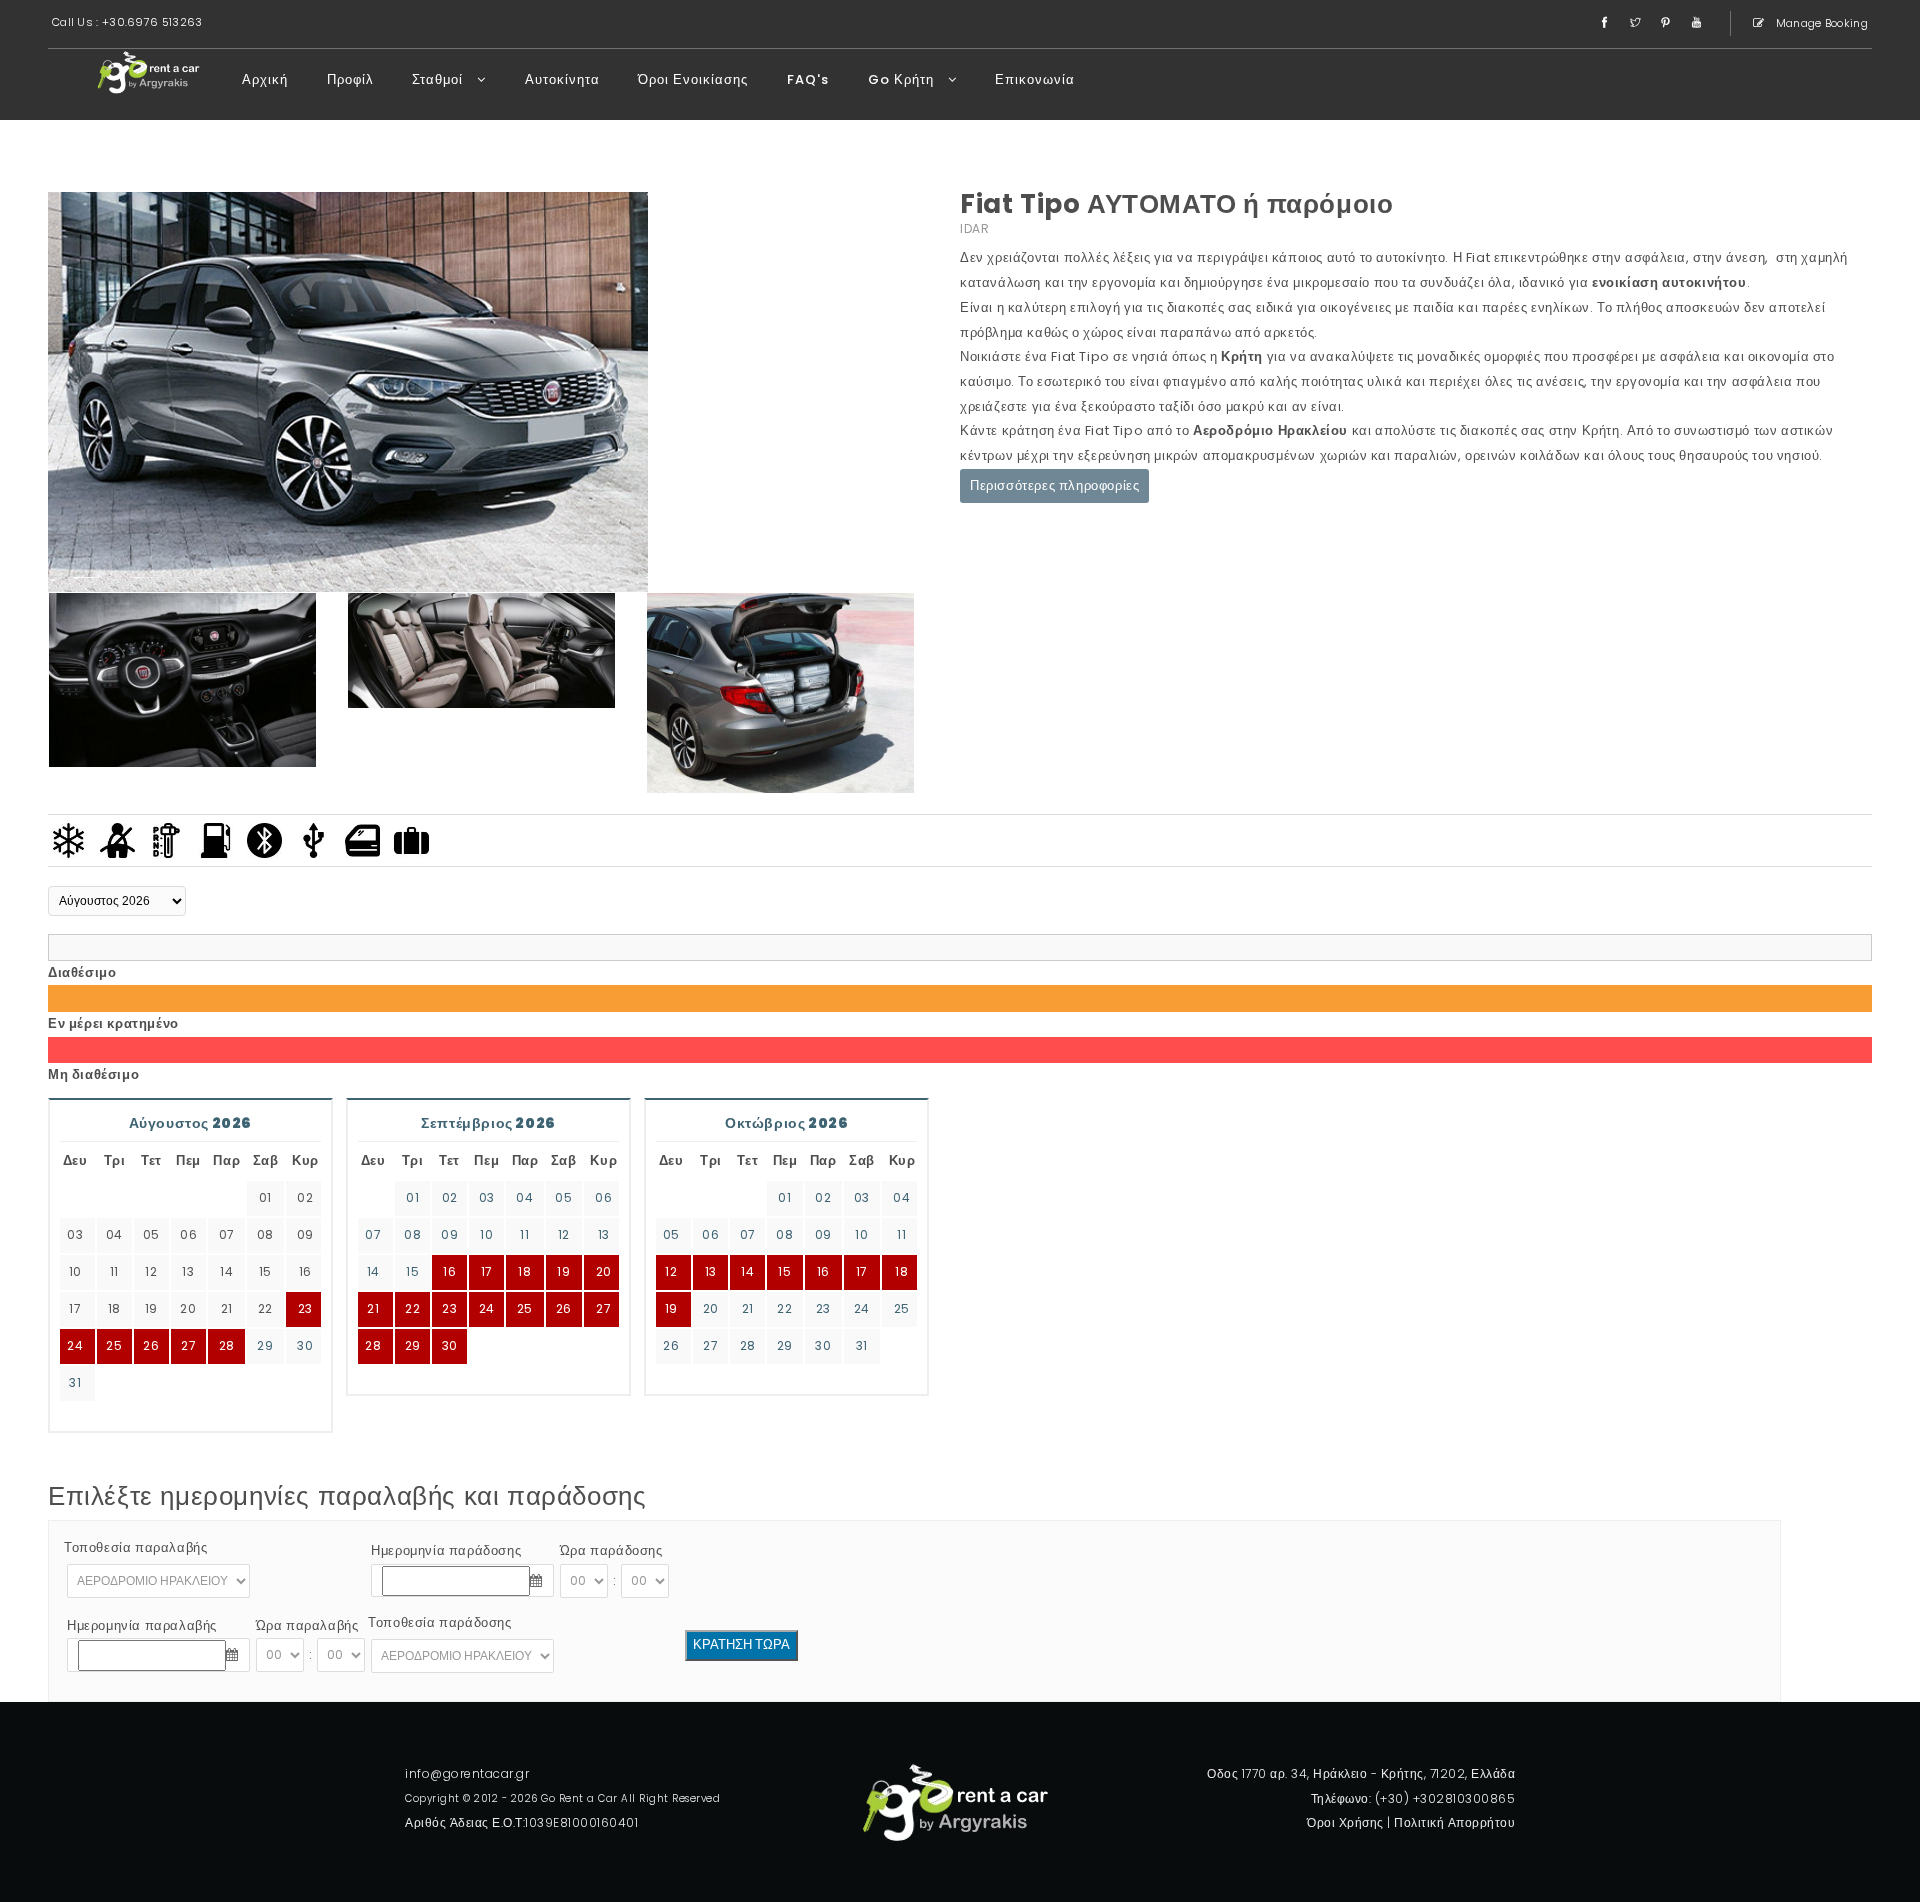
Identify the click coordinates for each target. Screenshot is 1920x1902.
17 (487, 1271)
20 (604, 1271)
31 (75, 1382)
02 (450, 1197)
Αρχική (265, 79)
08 (412, 1234)
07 (373, 1234)
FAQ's (808, 79)
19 (563, 1271)
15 (412, 1271)
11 (524, 1234)
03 (487, 1197)
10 (486, 1234)
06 (603, 1197)
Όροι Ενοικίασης (693, 79)
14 (373, 1271)
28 (227, 1345)
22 (412, 1308)
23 (449, 1308)
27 (188, 1345)
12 (564, 1234)
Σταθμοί (439, 79)
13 (604, 1234)
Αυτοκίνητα (562, 79)
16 (449, 1271)
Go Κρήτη (903, 79)
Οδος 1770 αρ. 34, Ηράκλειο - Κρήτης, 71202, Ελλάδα (1361, 1773)
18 (524, 1271)
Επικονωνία (1035, 79)
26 (151, 1345)
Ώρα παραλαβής (307, 1625)
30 (305, 1345)
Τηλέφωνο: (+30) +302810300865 (1413, 1798)
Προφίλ (350, 79)
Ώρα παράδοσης (611, 1550)
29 (265, 1345)
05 (563, 1197)
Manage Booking (1821, 23)
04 (524, 1197)
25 (525, 1308)
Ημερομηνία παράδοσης (446, 1550)
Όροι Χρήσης (1345, 1822)
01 (412, 1197)
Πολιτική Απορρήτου (1454, 1822)
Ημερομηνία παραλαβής (142, 1625)
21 (373, 1308)
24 (487, 1308)
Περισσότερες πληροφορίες (1054, 485)
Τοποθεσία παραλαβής (135, 1547)
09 (449, 1234)
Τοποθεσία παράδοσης (439, 1622)
